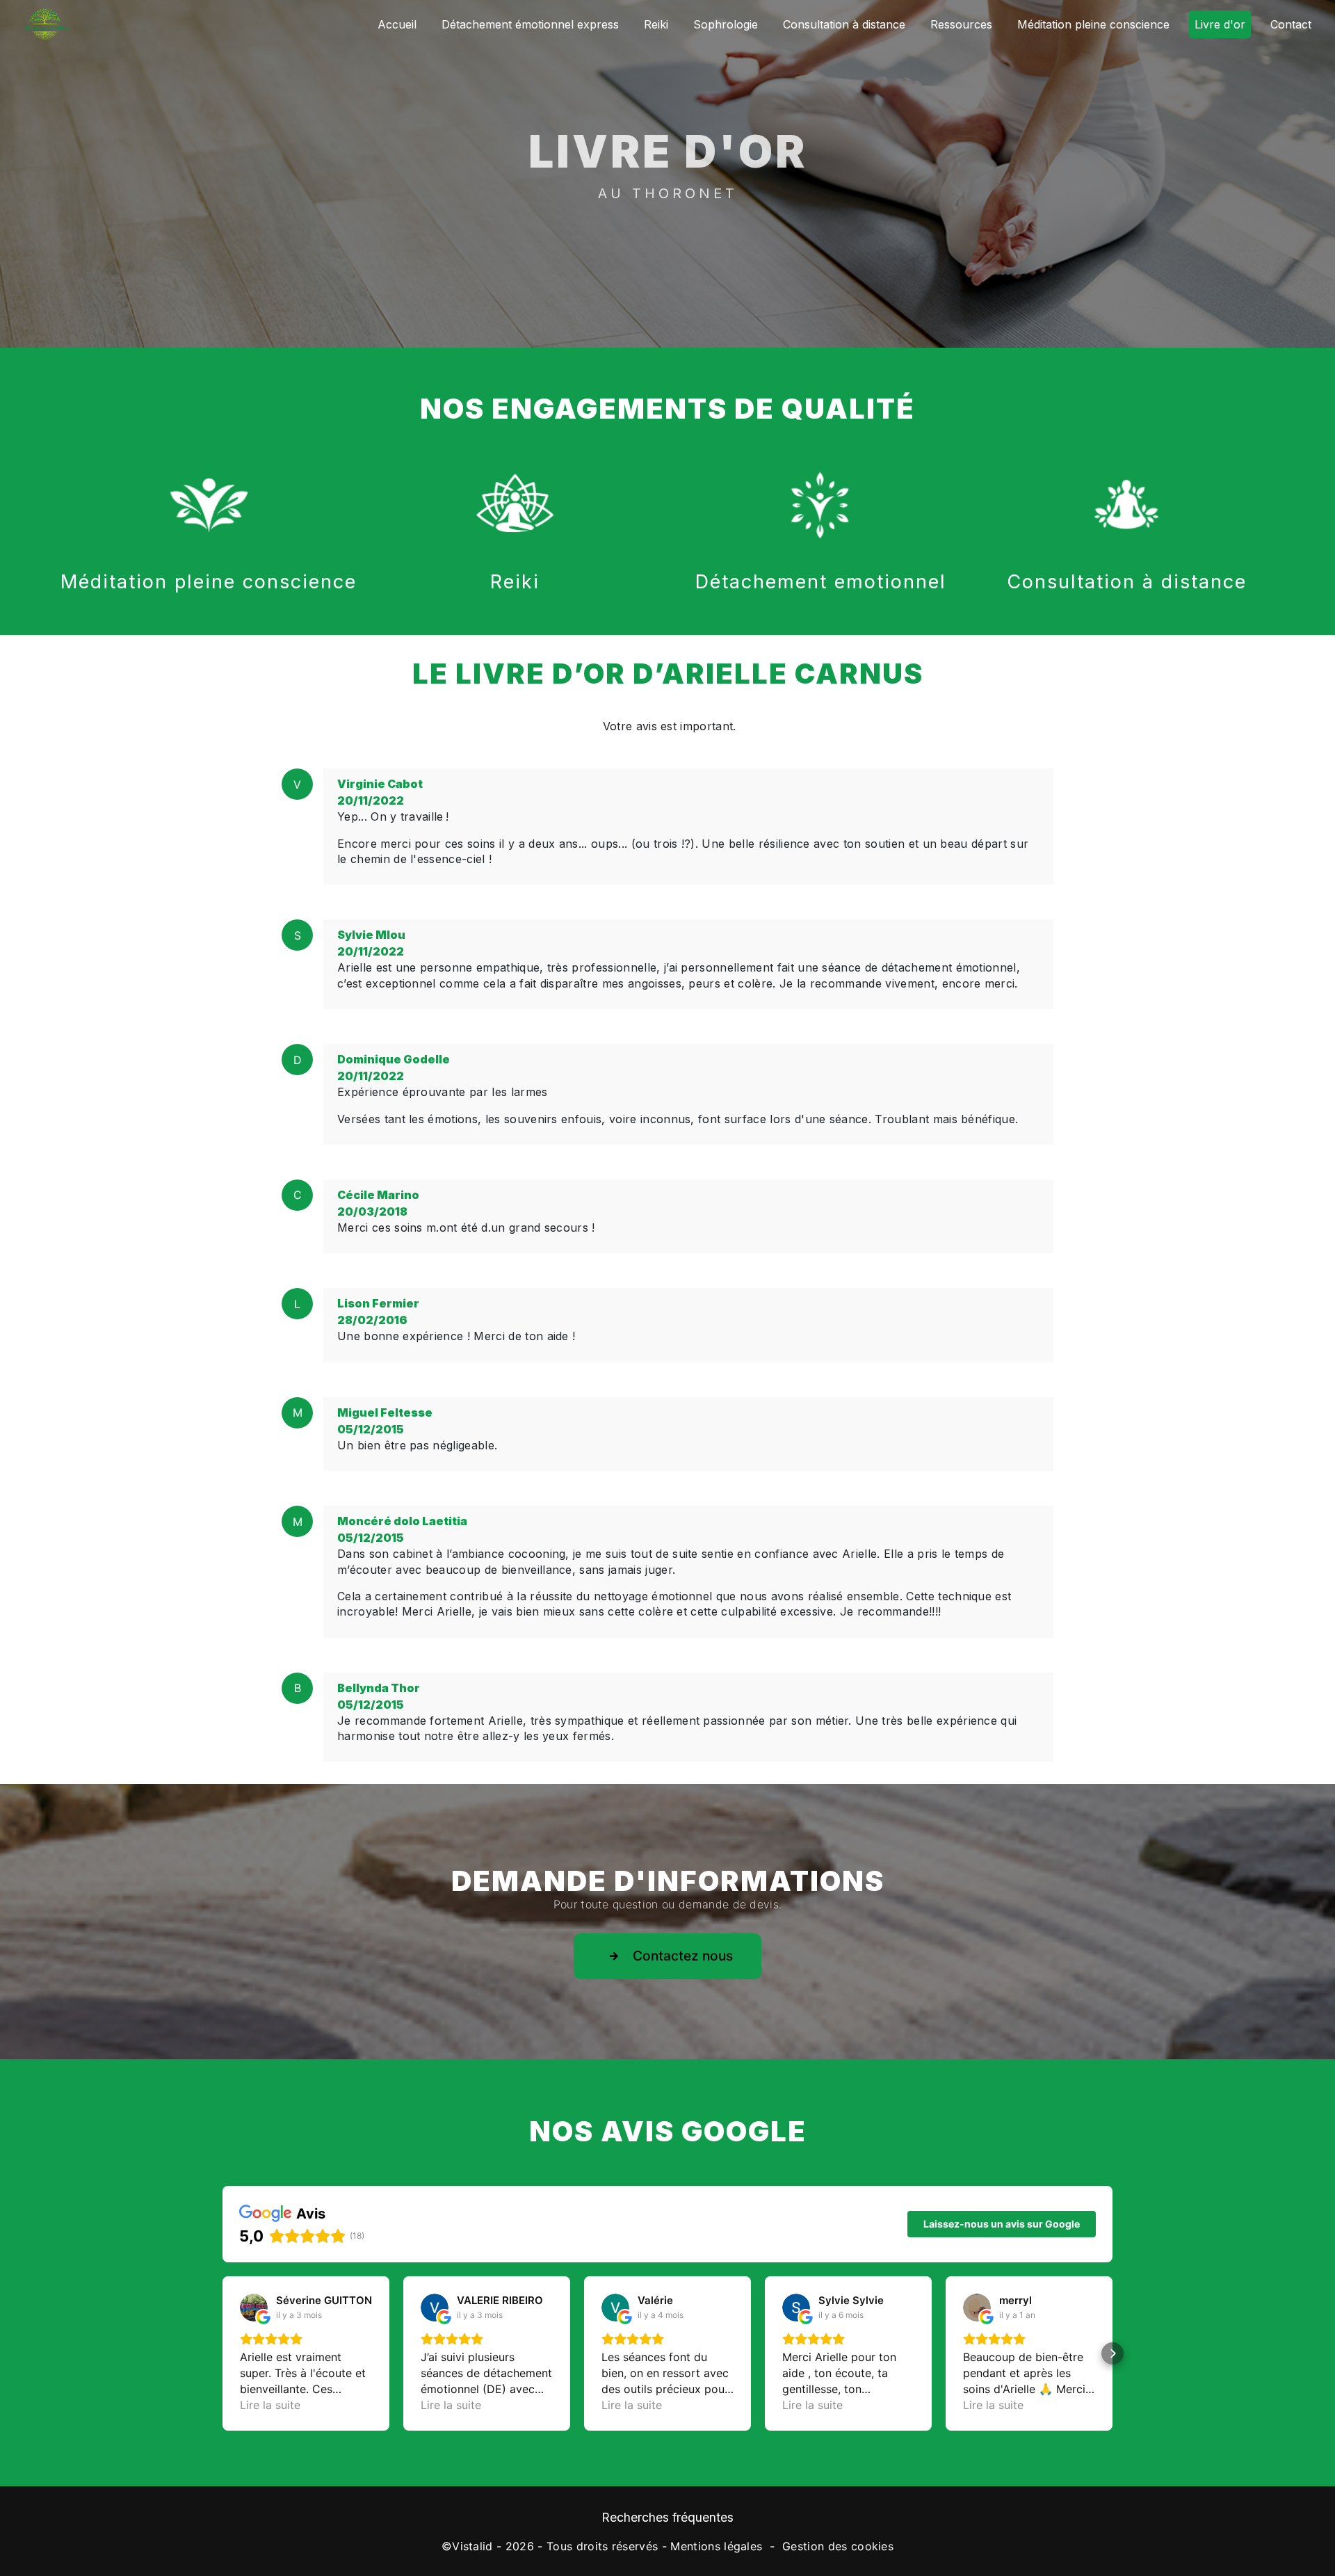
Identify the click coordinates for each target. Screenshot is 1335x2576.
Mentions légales (716, 2546)
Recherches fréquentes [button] (667, 2517)
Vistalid (472, 2546)
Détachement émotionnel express (530, 24)
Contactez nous (683, 1956)
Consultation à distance (844, 24)
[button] (222, 2353)
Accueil (397, 24)
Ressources (961, 24)
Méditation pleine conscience (1093, 24)
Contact (1291, 24)
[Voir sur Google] (254, 2308)
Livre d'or (1220, 24)
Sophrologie (726, 24)
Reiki (656, 24)
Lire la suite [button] (270, 2405)
